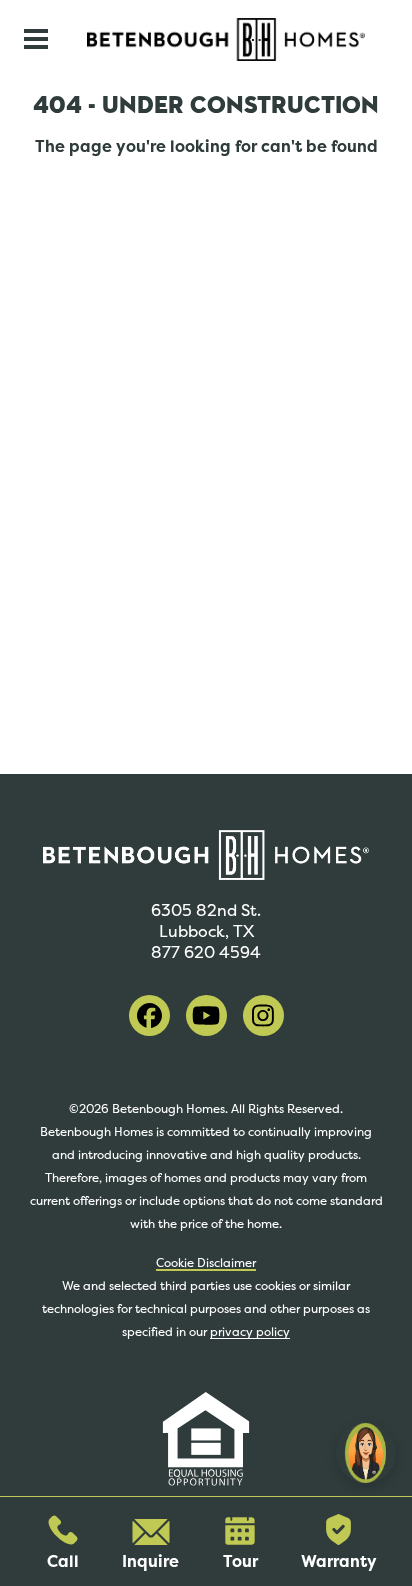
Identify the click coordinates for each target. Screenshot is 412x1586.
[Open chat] (366, 1453)
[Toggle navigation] (36, 39)
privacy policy (250, 1332)
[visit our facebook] (149, 1015)
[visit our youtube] (206, 1015)
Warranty (339, 1561)
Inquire (150, 1561)
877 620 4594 (206, 952)
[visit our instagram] (263, 1015)
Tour (240, 1561)
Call (63, 1561)
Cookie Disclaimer (206, 1263)
